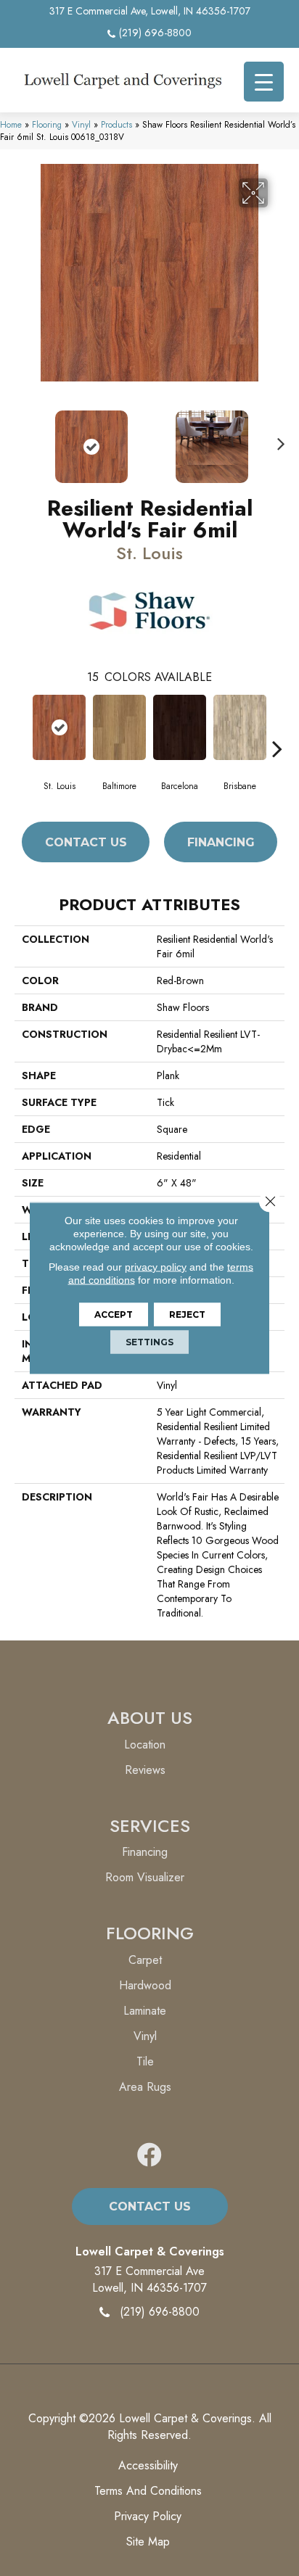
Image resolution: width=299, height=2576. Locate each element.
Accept (114, 1314)
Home (11, 124)
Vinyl (81, 124)
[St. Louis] (59, 727)
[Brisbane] (240, 727)
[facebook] (149, 2156)
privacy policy (156, 1267)
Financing (221, 842)
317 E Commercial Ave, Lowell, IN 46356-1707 (150, 11)
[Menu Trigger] (264, 82)
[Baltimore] (119, 727)
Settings (149, 1342)
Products (116, 124)
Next (277, 439)
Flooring (47, 124)
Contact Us (86, 842)
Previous (22, 439)
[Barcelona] (180, 727)
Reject (187, 1314)
